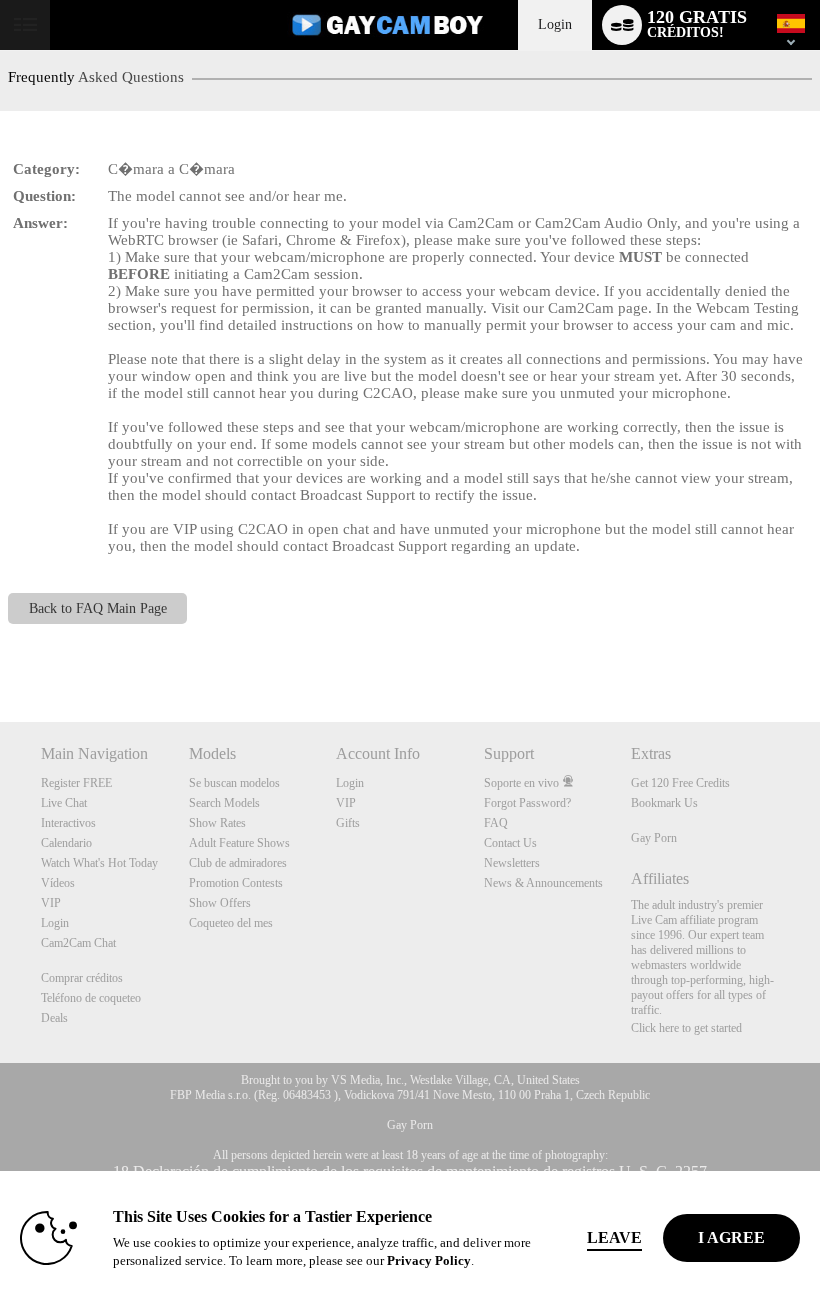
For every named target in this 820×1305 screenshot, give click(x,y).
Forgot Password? (527, 803)
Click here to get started (686, 1028)
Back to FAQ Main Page (98, 608)
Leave (614, 1237)
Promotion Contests (236, 883)
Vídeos (58, 883)
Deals (54, 1018)
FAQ (496, 823)
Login (555, 24)
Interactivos (68, 823)
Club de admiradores (238, 863)
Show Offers (220, 903)
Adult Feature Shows (239, 843)
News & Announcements (543, 883)
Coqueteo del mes (231, 923)
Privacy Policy (429, 1260)
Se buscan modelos (234, 783)
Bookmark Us (664, 803)
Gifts (348, 823)
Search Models (224, 803)
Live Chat (64, 803)
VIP (51, 903)
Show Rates (217, 823)
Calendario (66, 843)
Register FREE (76, 783)
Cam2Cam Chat (78, 943)
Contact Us (510, 843)
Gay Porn (654, 838)
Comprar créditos (82, 978)
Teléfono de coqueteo (91, 998)
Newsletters (512, 863)
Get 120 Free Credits (680, 783)
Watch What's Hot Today (99, 863)
